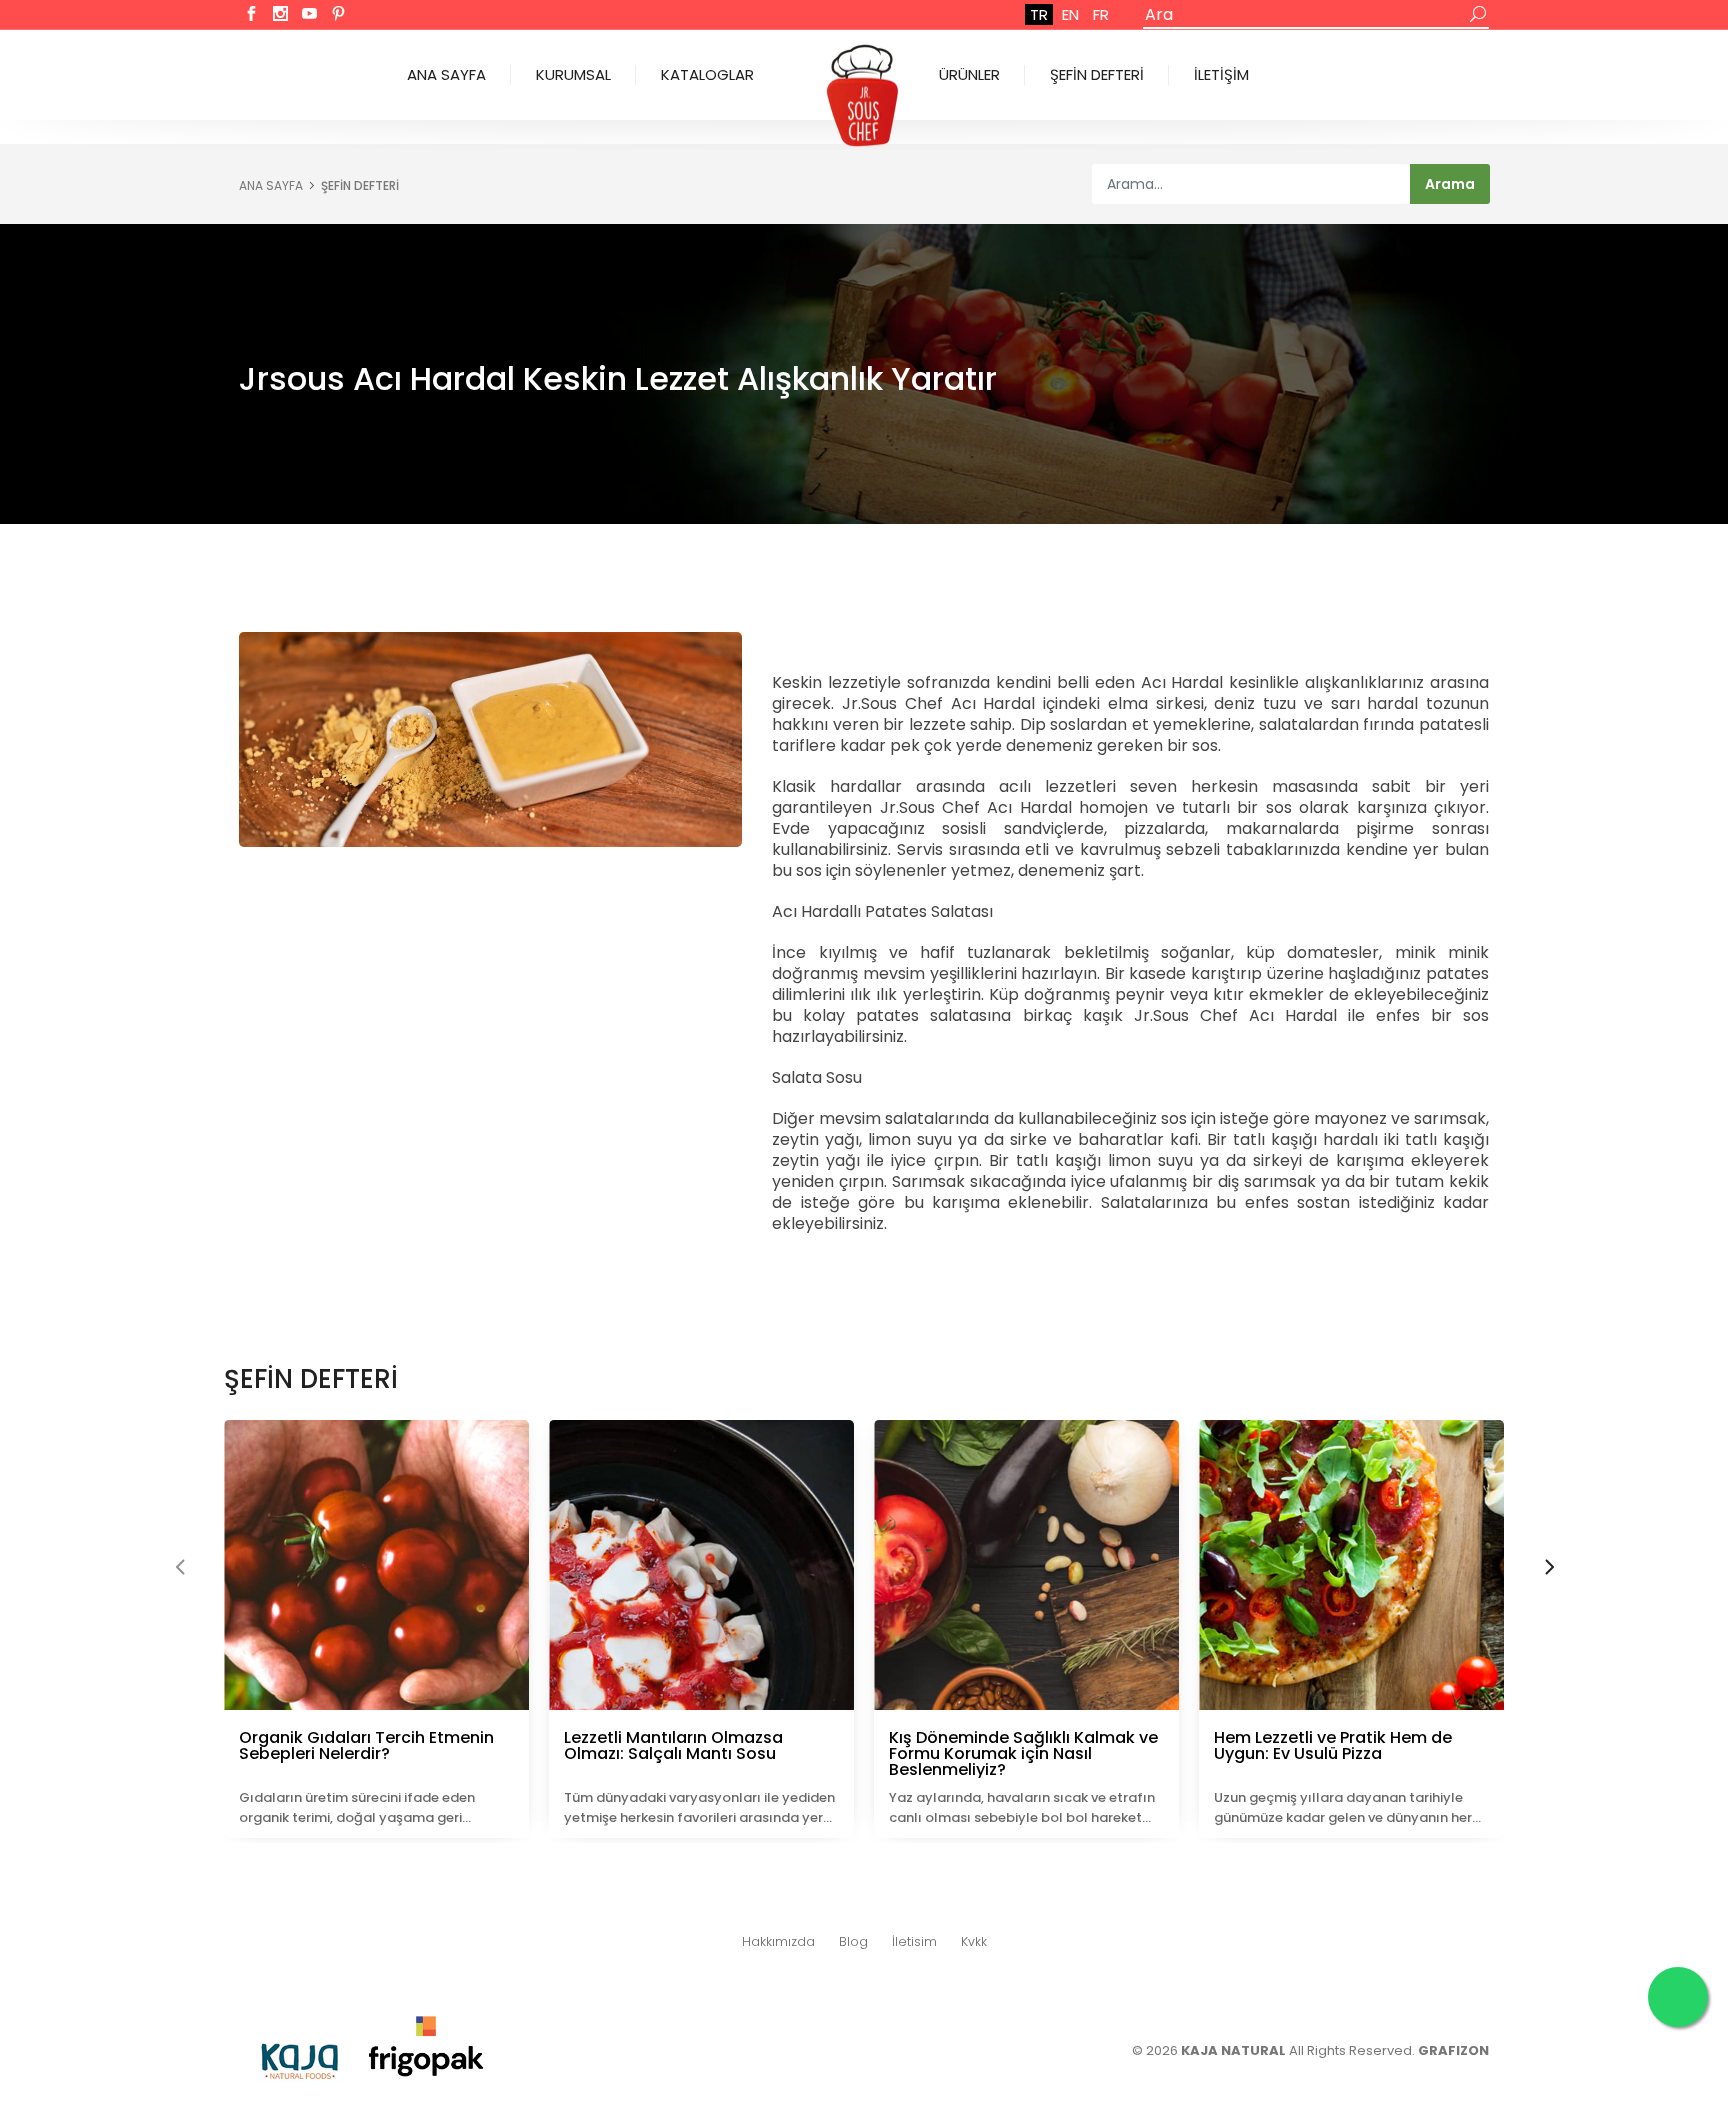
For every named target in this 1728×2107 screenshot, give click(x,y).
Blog (853, 1941)
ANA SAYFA (446, 74)
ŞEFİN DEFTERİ (1097, 74)
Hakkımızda (778, 1941)
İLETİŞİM (1221, 74)
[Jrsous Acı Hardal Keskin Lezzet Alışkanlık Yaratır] (490, 739)
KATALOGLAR (707, 74)
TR (1039, 14)
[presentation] (180, 1569)
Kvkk (974, 1941)
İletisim (914, 1941)
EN (1070, 14)
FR (1101, 14)
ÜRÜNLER (969, 74)
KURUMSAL (573, 74)
